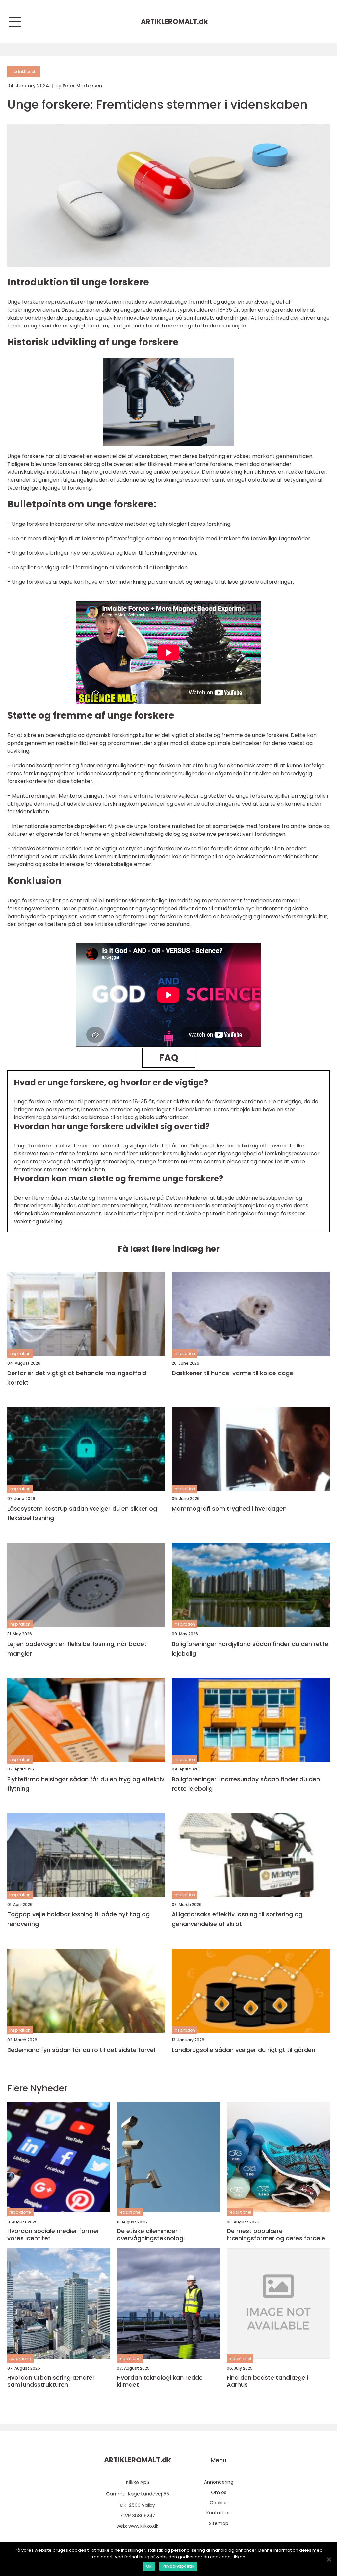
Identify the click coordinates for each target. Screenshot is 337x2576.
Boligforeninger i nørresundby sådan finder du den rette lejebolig (246, 1784)
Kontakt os (219, 2513)
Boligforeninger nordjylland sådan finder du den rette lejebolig (250, 1649)
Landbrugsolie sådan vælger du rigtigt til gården (244, 2050)
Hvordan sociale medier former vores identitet (53, 2235)
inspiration (20, 1354)
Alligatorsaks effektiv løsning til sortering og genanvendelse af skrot (237, 1919)
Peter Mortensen (82, 86)
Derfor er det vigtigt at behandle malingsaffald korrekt (77, 1378)
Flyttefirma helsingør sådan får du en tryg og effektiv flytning (86, 1784)
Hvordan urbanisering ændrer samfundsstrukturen (51, 2381)
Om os (219, 2492)
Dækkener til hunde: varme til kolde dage (233, 1373)
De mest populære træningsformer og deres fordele (276, 2235)
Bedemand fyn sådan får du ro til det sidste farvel (81, 2050)
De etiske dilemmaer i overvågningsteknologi (151, 2235)
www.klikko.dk (143, 2526)
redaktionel (24, 72)
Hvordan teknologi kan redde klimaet (160, 2381)
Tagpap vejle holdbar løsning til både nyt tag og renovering (78, 1919)
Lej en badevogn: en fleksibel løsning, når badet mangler (77, 1649)
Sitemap (219, 2523)
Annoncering (219, 2482)
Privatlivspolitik (178, 2566)
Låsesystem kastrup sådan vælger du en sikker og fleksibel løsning (82, 1513)
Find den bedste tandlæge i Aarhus (268, 2381)
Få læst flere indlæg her (169, 1249)
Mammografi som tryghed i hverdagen (229, 1508)
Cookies (219, 2503)
